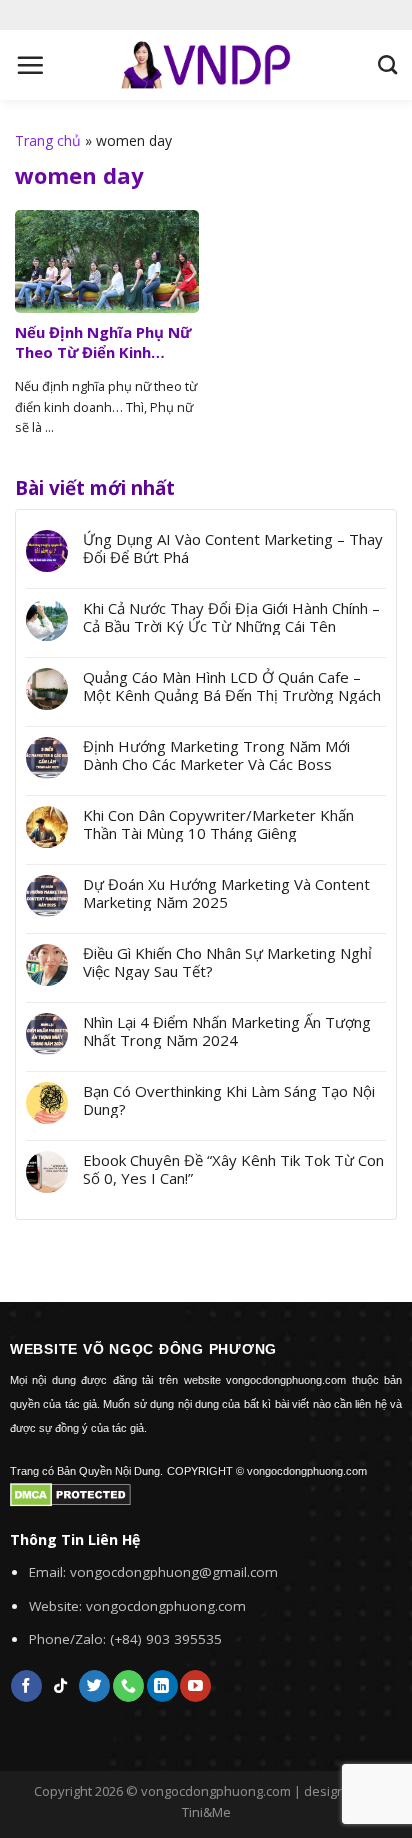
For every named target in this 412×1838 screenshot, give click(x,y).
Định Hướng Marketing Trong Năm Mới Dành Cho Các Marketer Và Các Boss (216, 755)
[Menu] (30, 65)
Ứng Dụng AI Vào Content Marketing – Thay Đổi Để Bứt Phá (233, 548)
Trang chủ (48, 140)
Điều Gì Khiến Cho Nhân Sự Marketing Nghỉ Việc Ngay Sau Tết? (227, 962)
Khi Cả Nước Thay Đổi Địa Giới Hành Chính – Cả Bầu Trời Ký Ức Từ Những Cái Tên (231, 617)
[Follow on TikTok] (60, 1686)
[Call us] (128, 1686)
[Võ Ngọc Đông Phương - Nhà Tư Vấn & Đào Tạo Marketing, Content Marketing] (206, 64)
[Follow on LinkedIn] (162, 1686)
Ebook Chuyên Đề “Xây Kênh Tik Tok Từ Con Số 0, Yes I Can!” (233, 1169)
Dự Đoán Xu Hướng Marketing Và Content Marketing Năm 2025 (226, 893)
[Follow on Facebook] (26, 1686)
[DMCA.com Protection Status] (70, 1493)
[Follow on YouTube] (195, 1686)
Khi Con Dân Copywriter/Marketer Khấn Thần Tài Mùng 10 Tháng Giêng (218, 824)
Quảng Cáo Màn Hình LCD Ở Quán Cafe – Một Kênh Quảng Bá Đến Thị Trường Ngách (232, 686)
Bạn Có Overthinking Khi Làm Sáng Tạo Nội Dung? (229, 1100)
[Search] (387, 64)
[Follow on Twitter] (94, 1686)
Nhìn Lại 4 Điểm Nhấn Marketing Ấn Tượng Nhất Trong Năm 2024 (227, 1031)
